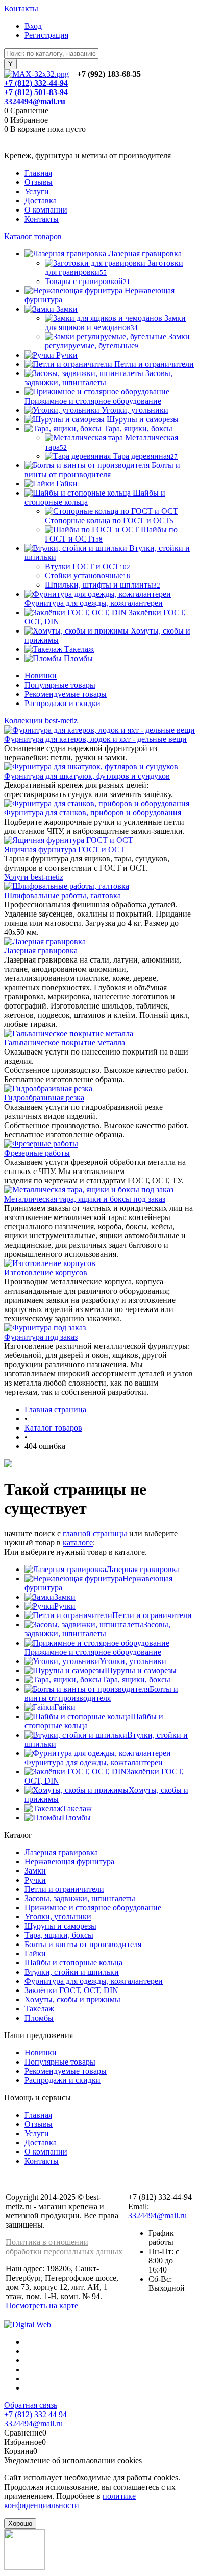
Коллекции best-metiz (41, 721)
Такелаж (77, 1808)
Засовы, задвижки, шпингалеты (97, 1629)
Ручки (65, 1606)
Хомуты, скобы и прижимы (72, 1999)
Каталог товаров (33, 236)
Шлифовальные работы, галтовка (63, 895)
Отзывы (39, 182)
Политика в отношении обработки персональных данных (64, 2247)
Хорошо (20, 2524)
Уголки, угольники (133, 1661)
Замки (65, 1597)
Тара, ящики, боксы (136, 1680)
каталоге (78, 1543)
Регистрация (46, 35)
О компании (46, 210)
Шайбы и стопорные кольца (73, 1963)
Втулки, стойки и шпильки (72, 1972)
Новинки (41, 676)
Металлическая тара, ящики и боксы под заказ (85, 1199)
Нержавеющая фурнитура (69, 1861)
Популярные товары (60, 685)
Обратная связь (31, 2405)
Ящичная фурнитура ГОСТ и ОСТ (65, 849)
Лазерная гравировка (41, 951)
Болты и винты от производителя (101, 1693)
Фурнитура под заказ (41, 1337)
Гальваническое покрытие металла (65, 1043)
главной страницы (95, 1533)
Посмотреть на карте (42, 2305)
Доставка (41, 201)
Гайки (65, 1707)
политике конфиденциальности (70, 2501)
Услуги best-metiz (34, 877)
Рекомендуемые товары (66, 694)
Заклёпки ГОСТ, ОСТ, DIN (71, 1990)
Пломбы (76, 1818)
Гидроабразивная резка (44, 1098)
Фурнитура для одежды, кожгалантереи (94, 1762)
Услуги (37, 191)
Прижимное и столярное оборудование (93, 1652)
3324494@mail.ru (35, 101)
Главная (38, 173)
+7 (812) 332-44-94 (36, 83)
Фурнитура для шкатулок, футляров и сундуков (87, 776)
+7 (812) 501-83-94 (36, 92)
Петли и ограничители (152, 1615)
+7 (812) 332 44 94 (35, 2414)
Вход (33, 26)
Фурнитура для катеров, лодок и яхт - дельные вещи (95, 739)
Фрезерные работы (37, 1153)
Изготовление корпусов (46, 1272)
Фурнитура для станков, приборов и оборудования (93, 813)
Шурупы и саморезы (141, 1670)
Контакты (21, 8)
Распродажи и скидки (63, 703)
